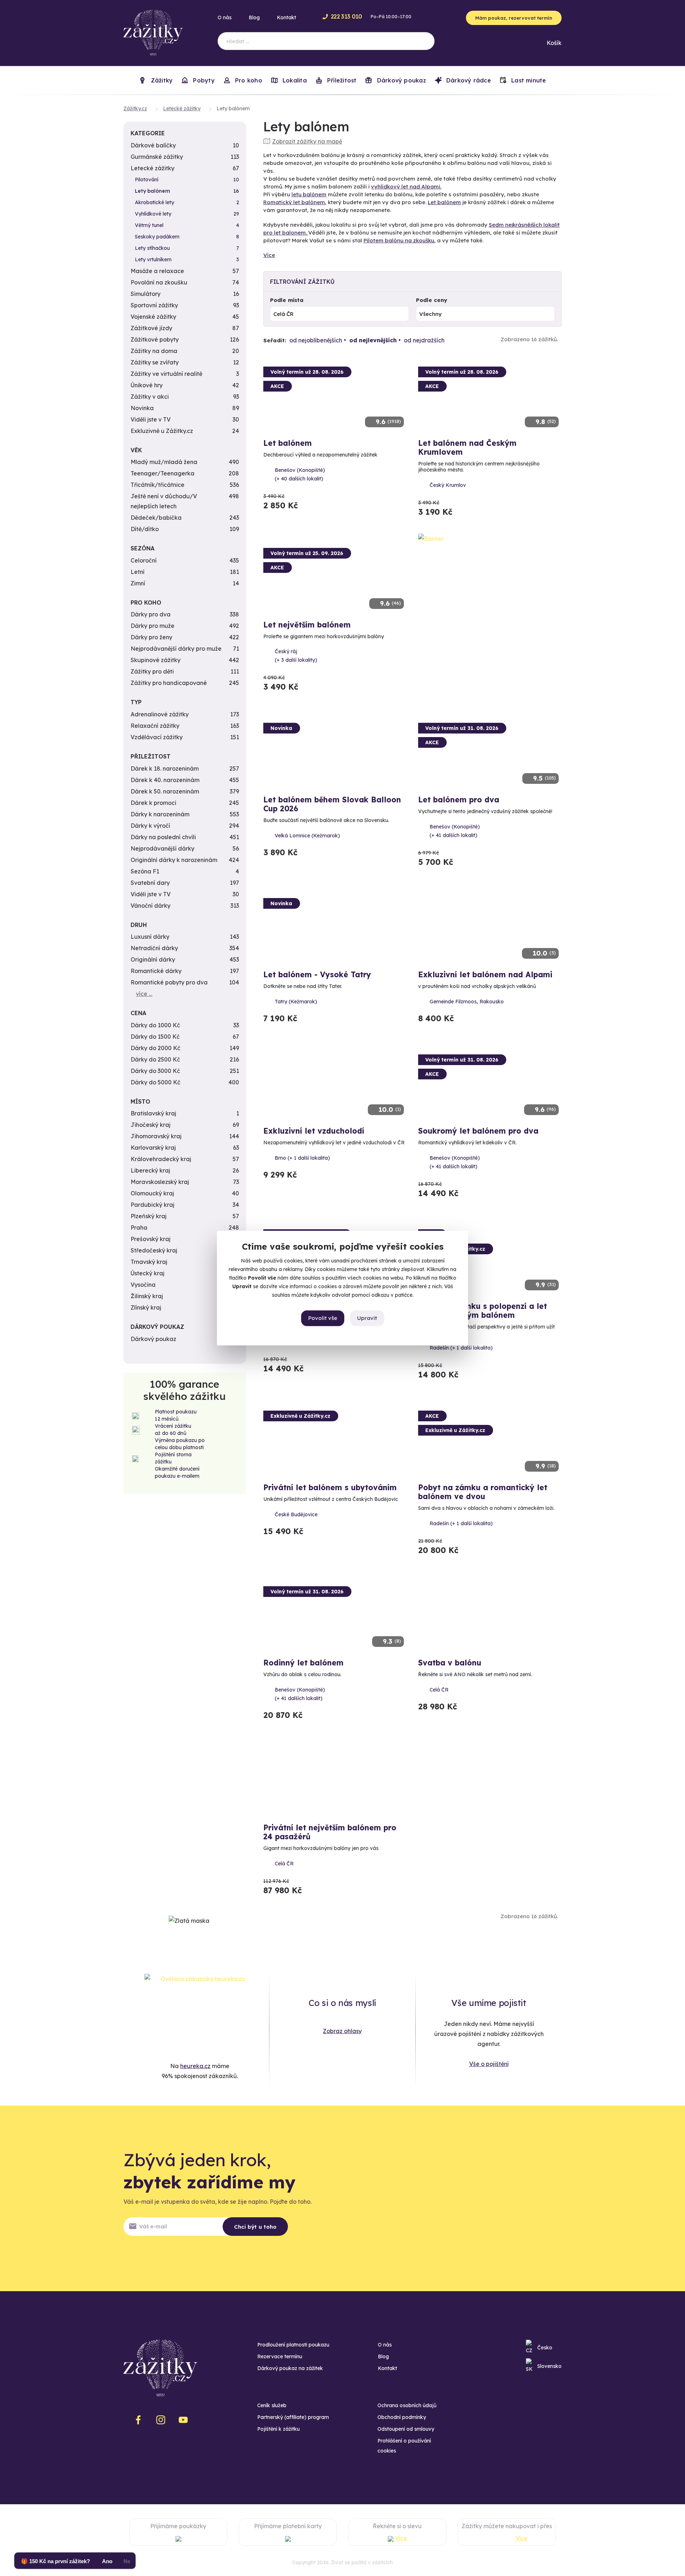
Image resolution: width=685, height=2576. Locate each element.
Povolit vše (323, 1318)
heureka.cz (195, 2066)
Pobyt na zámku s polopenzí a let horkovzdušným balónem (483, 1310)
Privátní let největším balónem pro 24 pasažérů (330, 1832)
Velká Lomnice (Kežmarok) (307, 836)
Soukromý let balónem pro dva (478, 1131)
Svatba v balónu (450, 1663)
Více (269, 255)
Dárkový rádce (468, 80)
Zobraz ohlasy (342, 2031)
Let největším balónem (307, 625)
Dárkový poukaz (400, 80)
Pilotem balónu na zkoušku (399, 240)
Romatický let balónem (294, 202)
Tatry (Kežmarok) (296, 1002)
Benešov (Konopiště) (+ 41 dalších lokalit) (455, 831)
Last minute (528, 80)
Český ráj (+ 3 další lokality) (296, 656)
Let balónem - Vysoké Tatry (317, 974)
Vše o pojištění (489, 2064)
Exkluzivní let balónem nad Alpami (485, 974)
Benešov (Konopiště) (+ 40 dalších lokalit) (300, 474)
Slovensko (549, 2366)
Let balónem (444, 202)
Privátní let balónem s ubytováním (330, 1487)
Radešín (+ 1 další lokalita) (461, 1348)
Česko (545, 2348)
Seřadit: (275, 340)
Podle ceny (432, 300)
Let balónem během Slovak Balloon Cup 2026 (332, 804)
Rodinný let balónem (303, 1663)
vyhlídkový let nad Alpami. (406, 186)
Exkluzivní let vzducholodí (314, 1131)
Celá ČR (439, 1690)
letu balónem (309, 194)
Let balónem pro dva (459, 800)
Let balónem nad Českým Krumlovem (467, 447)
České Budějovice (296, 1514)
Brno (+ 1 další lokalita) (302, 1158)
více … (144, 994)
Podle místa (287, 300)
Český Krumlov (448, 485)
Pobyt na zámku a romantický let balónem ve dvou (483, 1492)
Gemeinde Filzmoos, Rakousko (467, 1002)
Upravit (367, 1318)
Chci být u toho (255, 2227)
